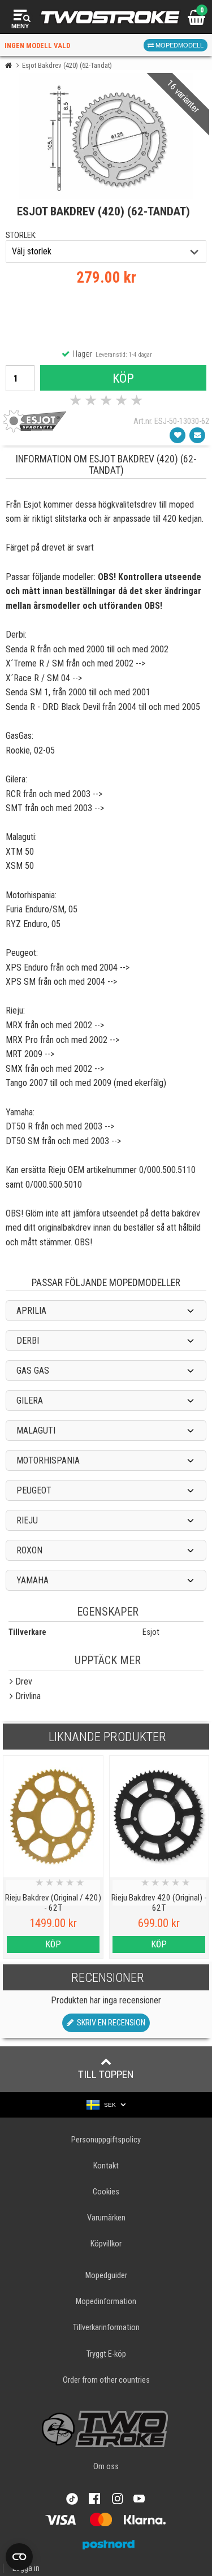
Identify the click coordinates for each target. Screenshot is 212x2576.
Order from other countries (106, 2380)
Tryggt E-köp (106, 2354)
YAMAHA (33, 1580)
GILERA (30, 1400)
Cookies (106, 2192)
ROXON (29, 1550)
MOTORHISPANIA (48, 1460)
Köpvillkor (106, 2244)
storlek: (21, 235)
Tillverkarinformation (106, 2328)
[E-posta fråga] (197, 435)
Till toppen (106, 2074)
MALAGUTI (36, 1430)
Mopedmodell (179, 45)
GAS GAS (33, 1371)
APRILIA (31, 1311)
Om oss (106, 2467)
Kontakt (106, 2166)
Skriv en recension (109, 2023)
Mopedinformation (106, 2302)
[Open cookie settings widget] (19, 2557)
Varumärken (106, 2218)
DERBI (28, 1341)
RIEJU (27, 1520)
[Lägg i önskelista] (178, 435)
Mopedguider (106, 2276)
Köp (123, 378)
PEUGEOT (34, 1490)
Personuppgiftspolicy (106, 2140)
